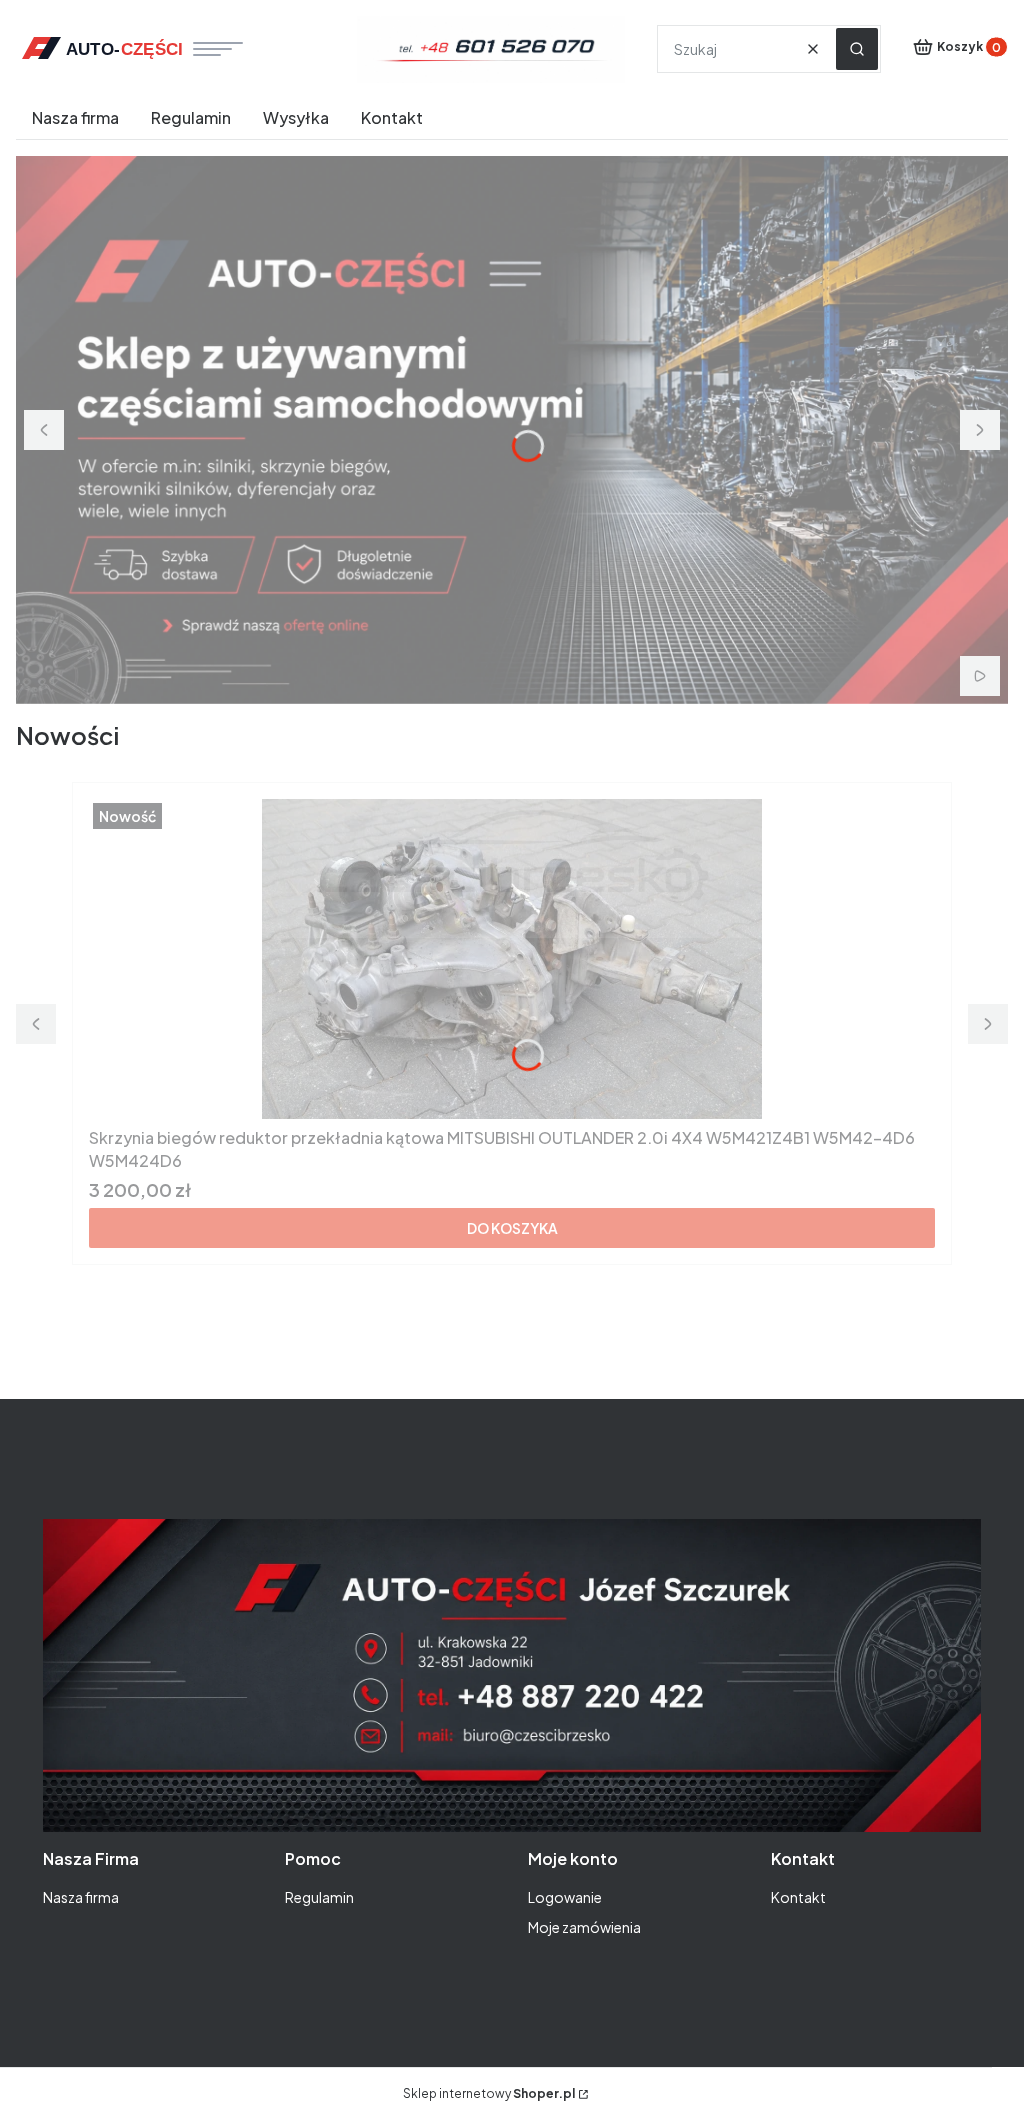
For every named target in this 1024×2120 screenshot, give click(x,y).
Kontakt (798, 1897)
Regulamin (319, 1897)
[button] (857, 49)
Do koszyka (512, 1228)
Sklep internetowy (489, 2093)
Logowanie (565, 1897)
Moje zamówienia (584, 1927)
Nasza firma (81, 1897)
